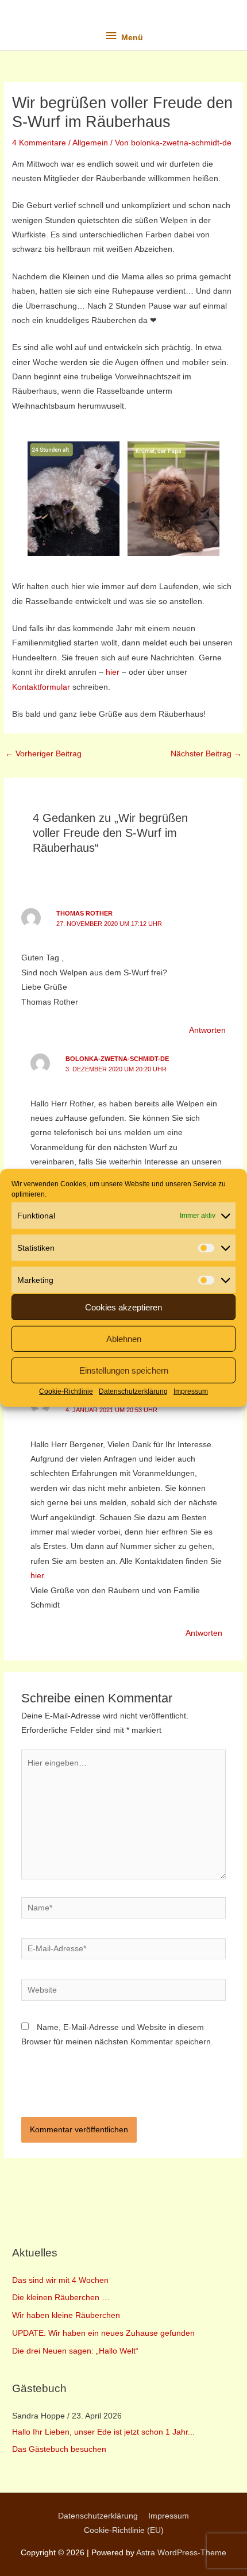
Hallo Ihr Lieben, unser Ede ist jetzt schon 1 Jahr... (103, 2432)
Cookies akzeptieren (123, 1307)
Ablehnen (124, 1338)
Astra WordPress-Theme (181, 2553)
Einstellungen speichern (124, 1370)
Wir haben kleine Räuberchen (66, 2315)
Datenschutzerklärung (133, 1391)
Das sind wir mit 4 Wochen (60, 2280)
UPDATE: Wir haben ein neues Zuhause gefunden (103, 2333)
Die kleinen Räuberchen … (61, 2298)
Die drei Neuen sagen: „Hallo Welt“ (75, 2351)
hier (113, 672)
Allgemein (90, 143)
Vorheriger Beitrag (43, 754)
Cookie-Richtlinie (66, 1391)
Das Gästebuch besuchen (59, 2449)
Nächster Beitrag (206, 754)
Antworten (207, 1030)
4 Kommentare (39, 143)
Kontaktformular (41, 687)
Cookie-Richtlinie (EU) (124, 2530)
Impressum (191, 1391)
